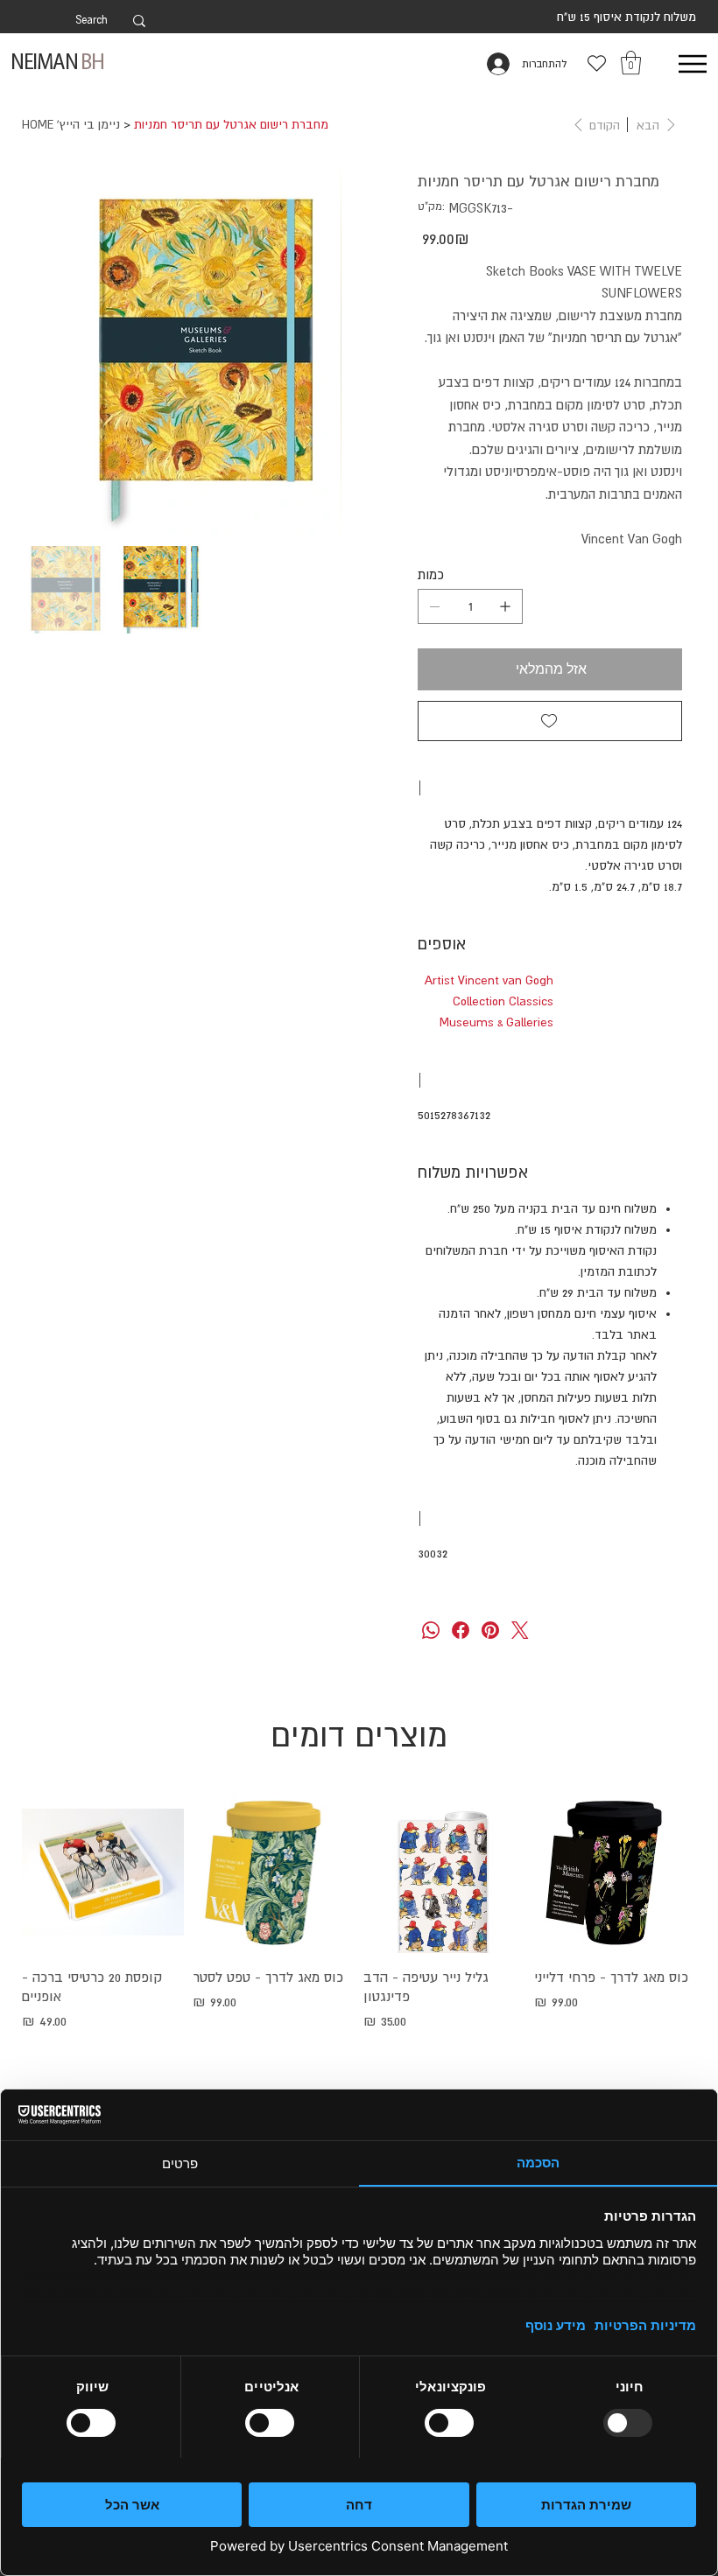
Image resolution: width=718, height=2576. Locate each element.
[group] (359, 1936)
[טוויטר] (520, 1630)
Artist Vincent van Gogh (489, 980)
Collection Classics (503, 1001)
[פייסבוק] (461, 1630)
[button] (631, 63)
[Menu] (692, 63)
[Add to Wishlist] (550, 721)
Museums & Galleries (496, 1022)
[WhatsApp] (431, 1630)
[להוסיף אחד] (505, 606)
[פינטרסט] (490, 1630)
